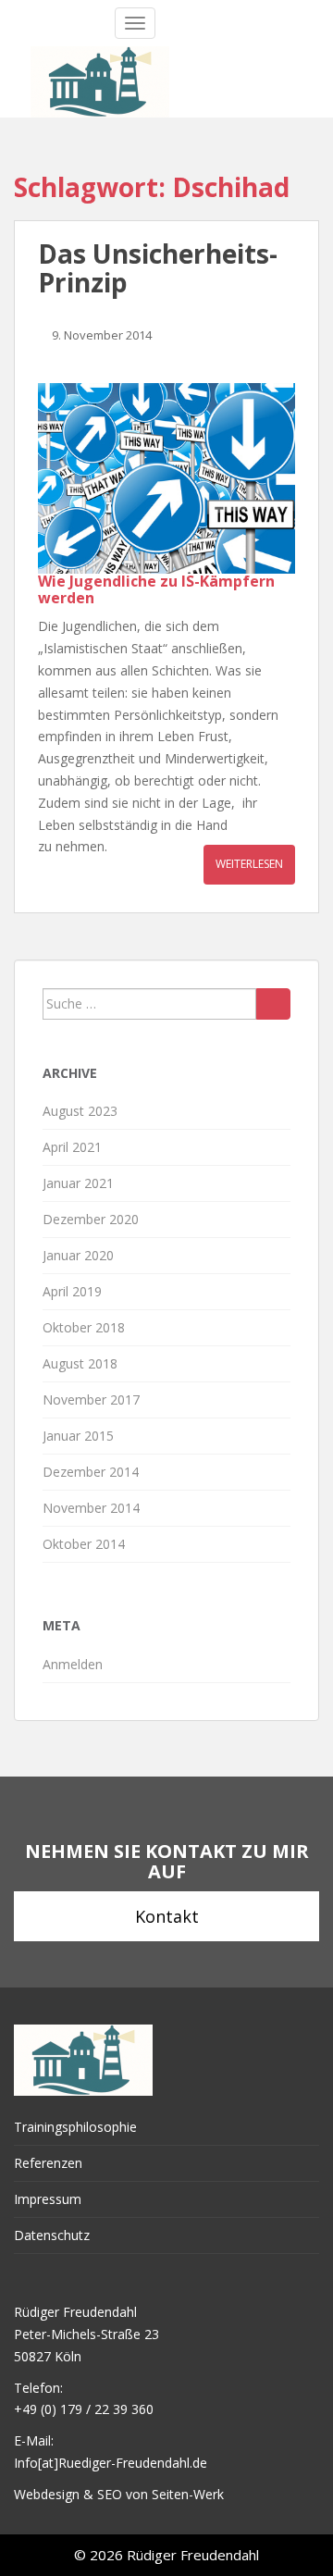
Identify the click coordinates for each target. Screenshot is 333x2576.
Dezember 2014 (91, 1472)
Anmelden (73, 1664)
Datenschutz (52, 2235)
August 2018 (80, 1363)
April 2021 (72, 1147)
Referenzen (48, 2163)
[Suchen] (273, 1004)
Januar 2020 (78, 1255)
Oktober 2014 (84, 1544)
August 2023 (80, 1111)
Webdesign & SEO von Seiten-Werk (119, 2494)
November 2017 (91, 1399)
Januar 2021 (78, 1183)
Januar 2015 (78, 1436)
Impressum (48, 2199)
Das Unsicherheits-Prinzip (158, 268)
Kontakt (167, 1916)
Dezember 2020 (91, 1219)
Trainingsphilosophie (75, 2127)
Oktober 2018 (84, 1327)
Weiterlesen (249, 864)
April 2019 (72, 1291)
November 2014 (91, 1508)
